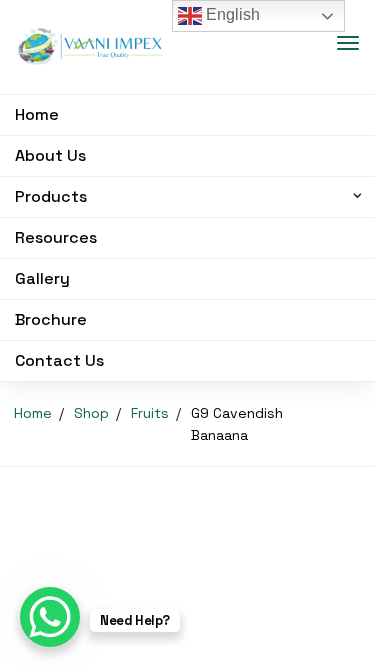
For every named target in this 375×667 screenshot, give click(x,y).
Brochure (51, 319)
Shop (91, 413)
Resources (56, 237)
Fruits (150, 413)
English (231, 14)
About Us (50, 155)
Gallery (42, 278)
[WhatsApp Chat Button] (50, 617)
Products (51, 196)
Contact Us (59, 360)
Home (37, 114)
